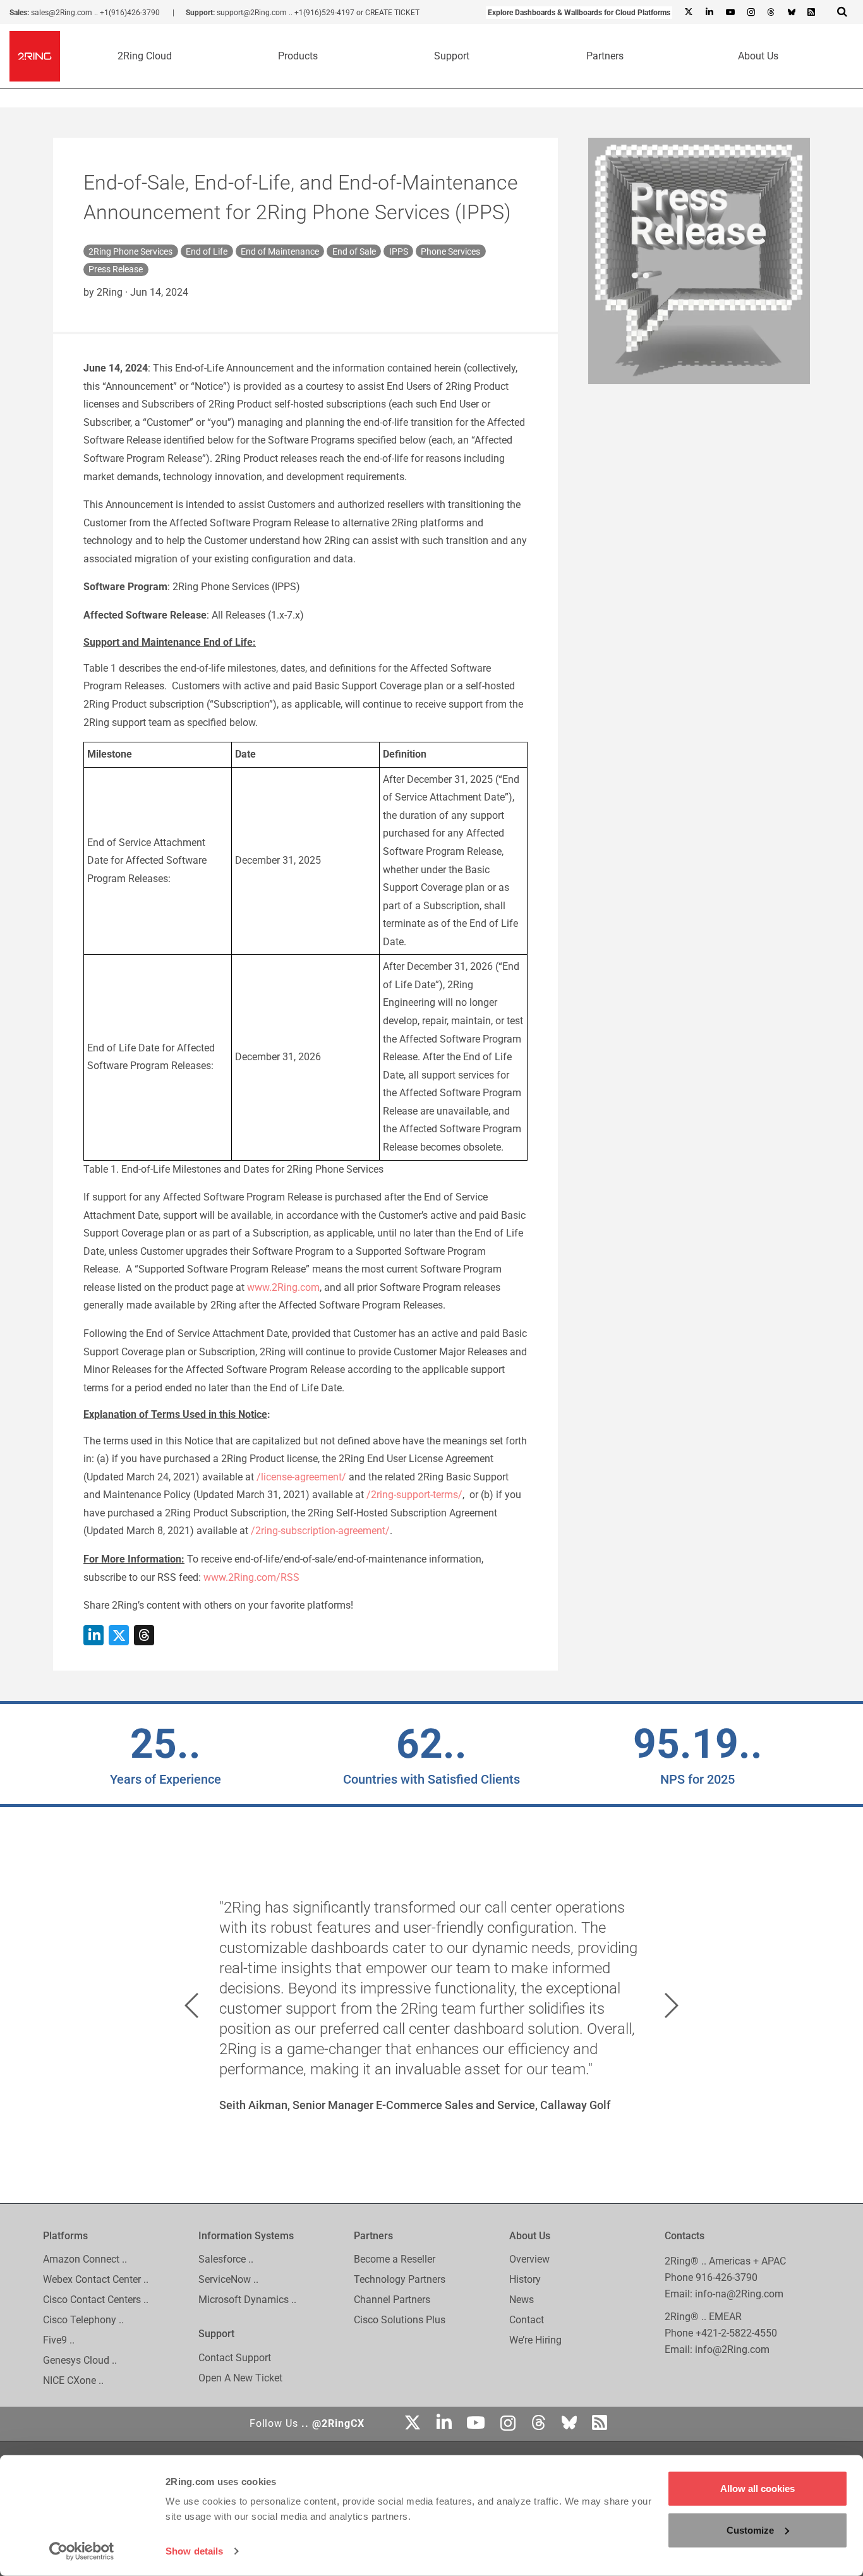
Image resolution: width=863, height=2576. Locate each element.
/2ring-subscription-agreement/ (320, 1531)
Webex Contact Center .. (96, 2280)
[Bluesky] (791, 13)
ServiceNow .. (228, 2280)
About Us (758, 56)
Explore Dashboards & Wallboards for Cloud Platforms (579, 13)
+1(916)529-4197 (324, 13)
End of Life (207, 251)
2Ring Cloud (145, 56)
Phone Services (450, 251)
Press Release (116, 269)
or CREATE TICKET (388, 13)
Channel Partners (392, 2300)
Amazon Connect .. (85, 2260)
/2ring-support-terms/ (414, 1495)
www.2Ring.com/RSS (251, 1577)
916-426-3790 (727, 2277)
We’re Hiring (535, 2341)
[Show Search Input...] (842, 11)
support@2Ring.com (252, 13)
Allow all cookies (757, 2488)
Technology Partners (400, 2280)
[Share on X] (119, 1635)
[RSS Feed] (811, 13)
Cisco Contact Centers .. (96, 2300)
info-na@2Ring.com (739, 2294)
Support (452, 56)
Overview (529, 2260)
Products (298, 56)
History (525, 2280)
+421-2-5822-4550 (736, 2333)
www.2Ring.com (283, 1287)
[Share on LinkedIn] (94, 1635)
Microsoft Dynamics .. (247, 2300)
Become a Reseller (395, 2260)
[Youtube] (730, 13)
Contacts (685, 2236)
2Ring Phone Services (130, 251)
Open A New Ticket (240, 2378)
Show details (194, 2551)
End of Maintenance (280, 251)
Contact (527, 2320)
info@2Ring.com (732, 2349)
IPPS (399, 251)
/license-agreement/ (301, 1477)
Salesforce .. (226, 2260)
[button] (191, 2005)
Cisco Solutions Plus (400, 2320)
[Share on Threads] (144, 1635)
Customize (750, 2530)
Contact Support (235, 2358)
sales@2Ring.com (62, 13)
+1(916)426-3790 (130, 13)
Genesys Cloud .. (80, 2361)
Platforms (65, 2236)
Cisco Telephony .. (83, 2320)
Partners (605, 56)
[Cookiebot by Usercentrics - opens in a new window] (82, 2551)
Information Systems (246, 2236)
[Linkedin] (709, 13)
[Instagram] (751, 13)
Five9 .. (59, 2341)
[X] (689, 13)
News (522, 2300)
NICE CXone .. (73, 2381)
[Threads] (771, 13)
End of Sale (354, 251)
